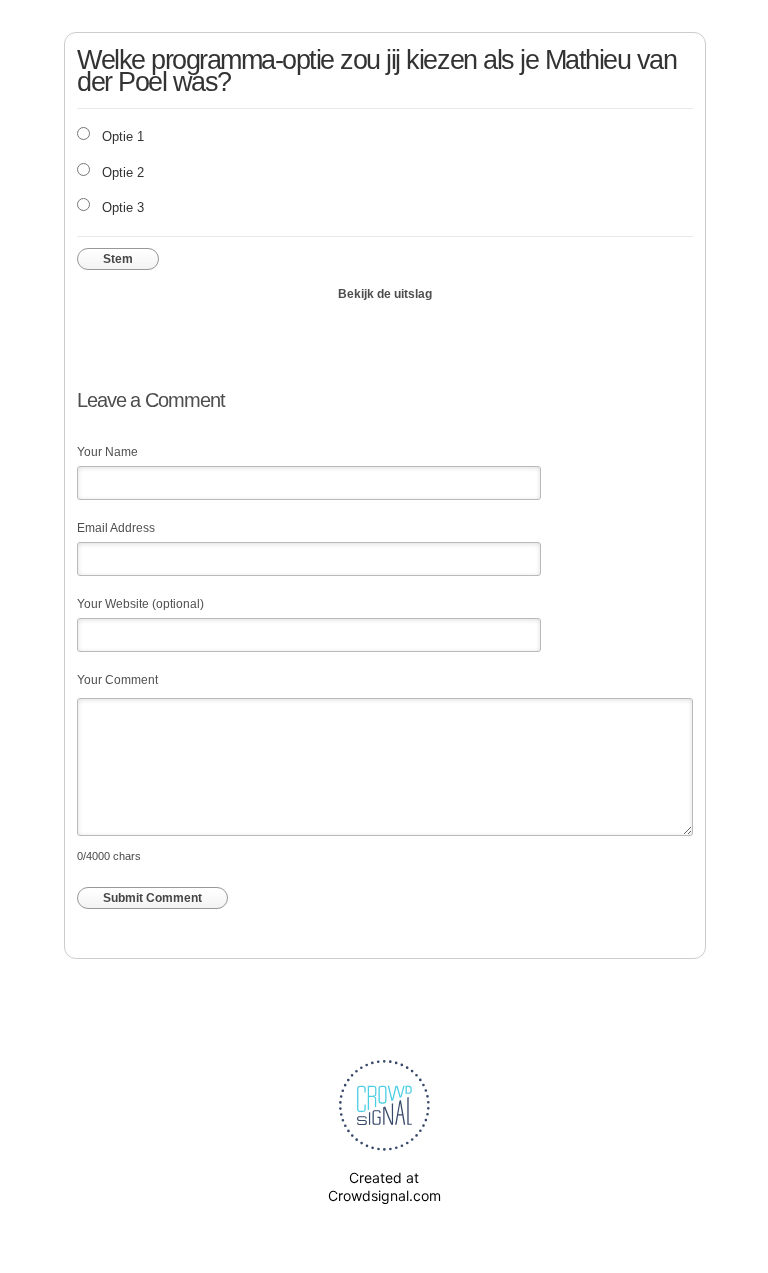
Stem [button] (118, 259)
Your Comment (117, 680)
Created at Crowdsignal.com (384, 1186)
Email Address (116, 528)
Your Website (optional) (140, 604)
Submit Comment (152, 898)
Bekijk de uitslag (385, 294)
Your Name (107, 452)
